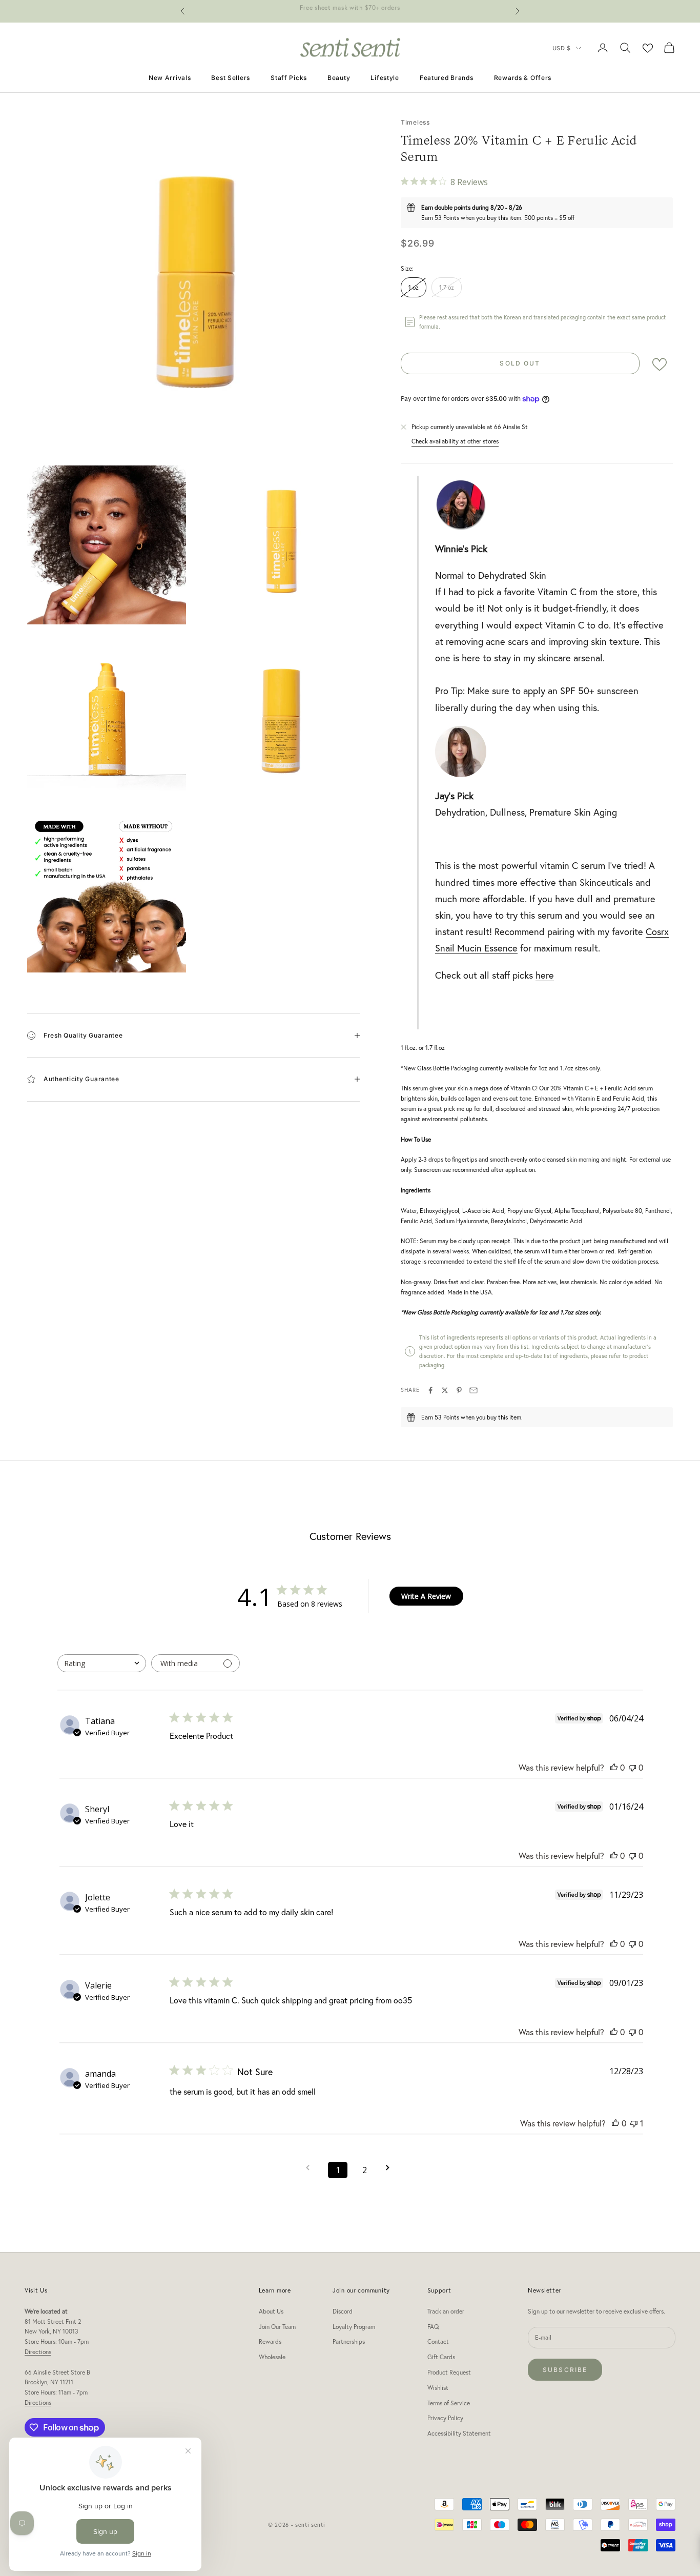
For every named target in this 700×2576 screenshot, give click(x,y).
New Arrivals (170, 78)
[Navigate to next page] (391, 2168)
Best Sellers (231, 78)
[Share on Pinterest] (459, 1390)
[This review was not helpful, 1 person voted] (634, 2123)
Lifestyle (385, 78)
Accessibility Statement (459, 2433)
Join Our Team (277, 2327)
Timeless (415, 122)
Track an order (446, 2311)
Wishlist (438, 2388)
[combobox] (102, 1663)
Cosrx (657, 931)
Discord (343, 2311)
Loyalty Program (354, 2327)
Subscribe (565, 2370)
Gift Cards (441, 2357)
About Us (271, 2311)
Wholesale (272, 2357)
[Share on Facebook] (430, 1390)
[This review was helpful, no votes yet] (614, 1767)
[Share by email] (473, 1390)
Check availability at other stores (455, 441)
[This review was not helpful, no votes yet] (632, 1767)
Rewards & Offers (523, 78)
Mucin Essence (486, 948)
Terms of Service (449, 2403)
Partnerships (349, 2341)
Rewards (270, 2341)
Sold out (520, 363)
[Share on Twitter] (445, 1390)
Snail (445, 948)
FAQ (433, 2327)
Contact (438, 2341)
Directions (38, 2352)
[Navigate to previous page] (311, 2168)
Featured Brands (447, 78)
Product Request (449, 2372)
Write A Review (426, 1596)
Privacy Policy (445, 2418)
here (545, 975)
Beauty (339, 78)
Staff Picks (289, 78)
